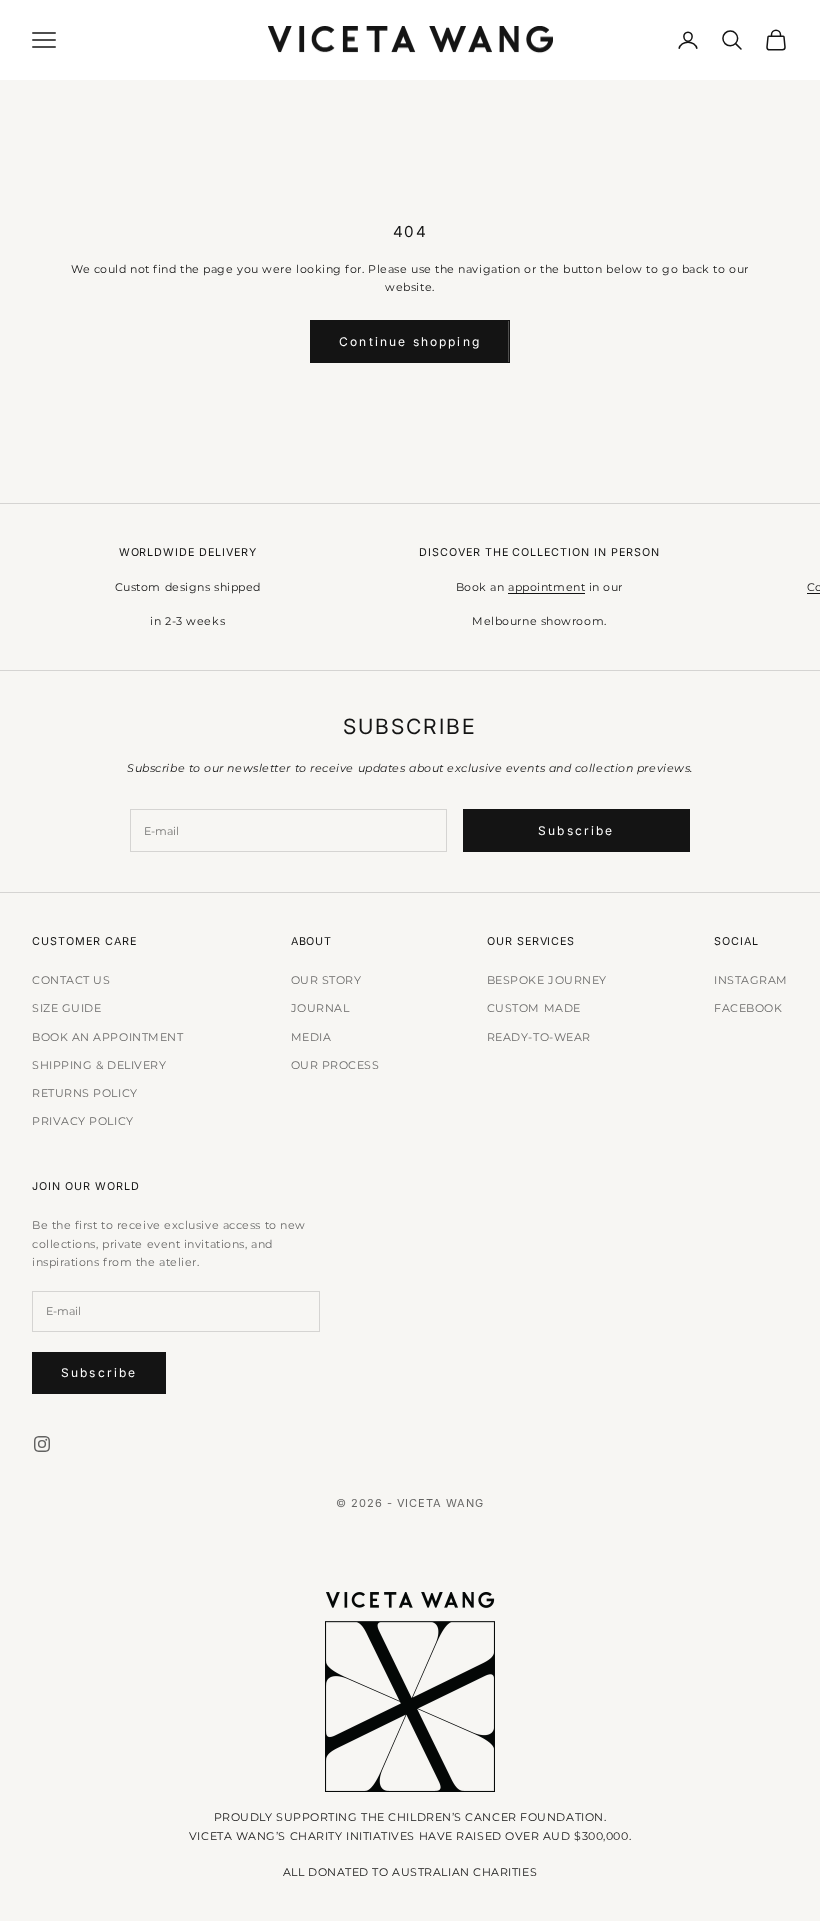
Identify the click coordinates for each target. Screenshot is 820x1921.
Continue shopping (410, 341)
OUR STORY (326, 980)
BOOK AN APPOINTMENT (107, 1037)
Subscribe (576, 830)
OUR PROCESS (335, 1065)
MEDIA (311, 1037)
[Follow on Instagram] (42, 1444)
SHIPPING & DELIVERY (99, 1065)
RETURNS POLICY (85, 1093)
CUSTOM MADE (534, 1008)
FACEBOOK (748, 1008)
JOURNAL (320, 1008)
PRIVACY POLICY (83, 1121)
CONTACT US (71, 980)
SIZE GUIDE (67, 1008)
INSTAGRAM (751, 980)
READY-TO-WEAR (539, 1037)
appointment (546, 587)
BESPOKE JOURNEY (547, 980)
